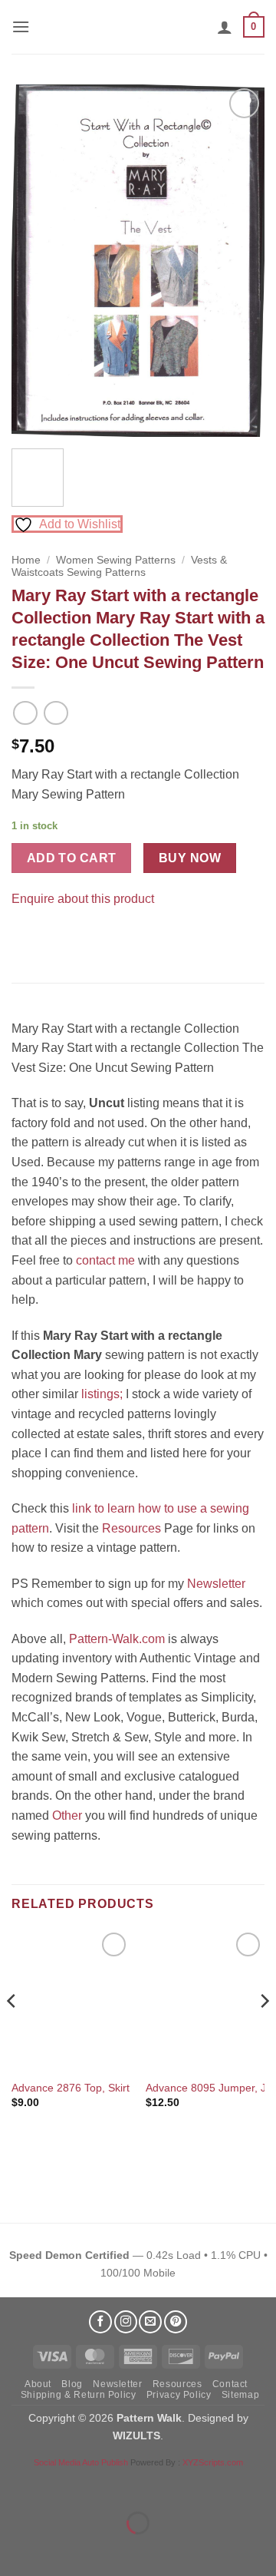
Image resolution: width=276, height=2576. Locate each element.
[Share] (105, 2485)
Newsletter (216, 1584)
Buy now (190, 858)
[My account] (225, 27)
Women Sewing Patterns (116, 560)
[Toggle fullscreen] (60, 2485)
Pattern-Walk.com (117, 1639)
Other (67, 1815)
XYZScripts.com (213, 2462)
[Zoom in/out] (15, 2485)
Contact (230, 2384)
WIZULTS (136, 2435)
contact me (105, 1260)
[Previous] (36, 261)
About (38, 2384)
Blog (72, 2384)
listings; (102, 1394)
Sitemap (240, 2395)
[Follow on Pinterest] (176, 2322)
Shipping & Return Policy (79, 2395)
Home (26, 560)
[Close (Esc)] (150, 2485)
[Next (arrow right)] (60, 2550)
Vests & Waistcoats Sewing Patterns (119, 566)
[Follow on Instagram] (126, 2322)
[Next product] (25, 713)
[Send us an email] (150, 2322)
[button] (21, 26)
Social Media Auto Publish (81, 2462)
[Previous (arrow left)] (15, 2550)
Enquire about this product (83, 899)
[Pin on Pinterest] (53, 936)
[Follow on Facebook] (100, 2322)
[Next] (240, 261)
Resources (131, 1528)
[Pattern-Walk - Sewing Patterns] (138, 27)
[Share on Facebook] (26, 936)
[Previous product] (56, 713)
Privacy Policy (179, 2395)
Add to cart (72, 858)
